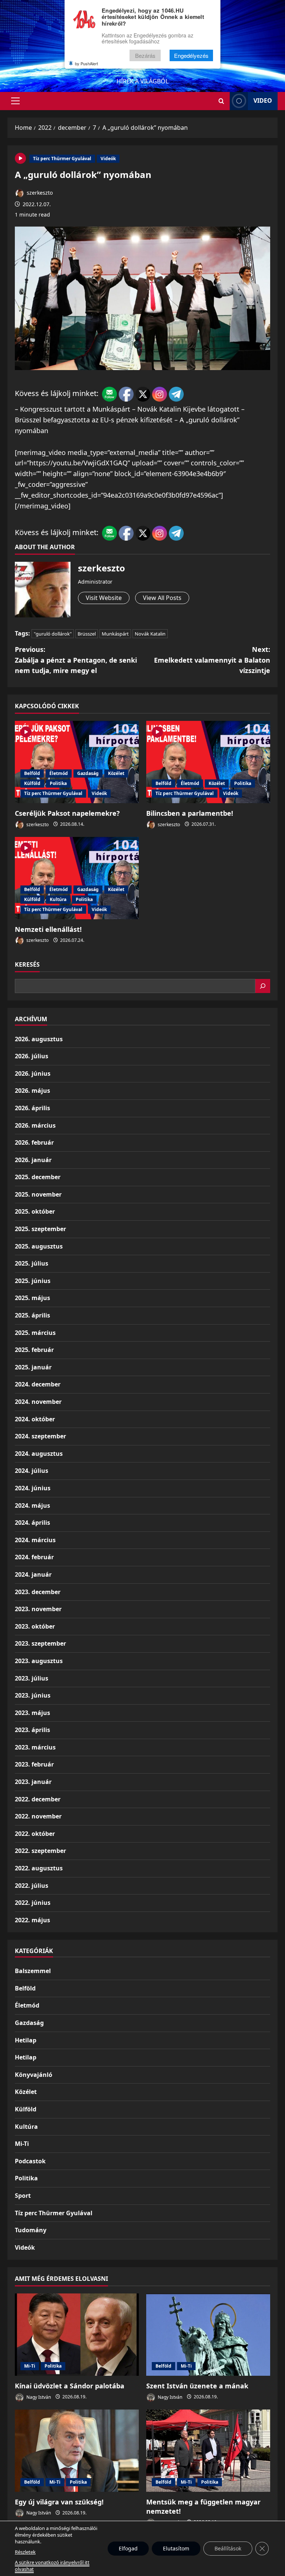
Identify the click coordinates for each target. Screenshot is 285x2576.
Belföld (32, 773)
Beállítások (228, 2548)
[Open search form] (221, 101)
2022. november (38, 1816)
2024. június (33, 1488)
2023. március (35, 1747)
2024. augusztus (39, 1454)
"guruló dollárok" (53, 634)
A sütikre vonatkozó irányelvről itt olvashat (52, 2566)
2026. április (32, 1108)
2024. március (35, 1540)
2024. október (35, 1419)
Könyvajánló (34, 2075)
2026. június (33, 1073)
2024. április (32, 1523)
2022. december (38, 1799)
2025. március (35, 1333)
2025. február (34, 1350)
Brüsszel (87, 634)
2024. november (38, 1402)
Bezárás (145, 55)
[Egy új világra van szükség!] (77, 2451)
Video (263, 100)
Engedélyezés (191, 55)
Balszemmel (33, 1971)
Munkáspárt (115, 634)
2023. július (32, 1678)
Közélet (116, 773)
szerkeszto (39, 193)
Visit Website (104, 598)
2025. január (33, 1367)
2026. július (32, 1056)
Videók (108, 159)
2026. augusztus (39, 1039)
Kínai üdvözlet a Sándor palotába (70, 2386)
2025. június (33, 1281)
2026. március (35, 1125)
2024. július (32, 1471)
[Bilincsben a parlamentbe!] (208, 762)
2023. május (32, 1713)
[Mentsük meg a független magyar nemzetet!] (208, 2451)
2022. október (35, 1834)
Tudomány (31, 2230)
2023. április (32, 1730)
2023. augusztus (39, 1661)
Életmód (59, 773)
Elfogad (128, 2548)
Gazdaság (88, 773)
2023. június (33, 1695)
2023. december (38, 1592)
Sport (23, 2196)
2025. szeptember (40, 1229)
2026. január (33, 1160)
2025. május (32, 1298)
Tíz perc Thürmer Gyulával (62, 159)
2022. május (32, 1920)
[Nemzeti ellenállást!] (77, 878)
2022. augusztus (39, 1868)
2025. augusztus (39, 1246)
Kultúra (58, 899)
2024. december (38, 1384)
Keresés (27, 964)
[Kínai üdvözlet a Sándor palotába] (77, 2335)
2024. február (34, 1557)
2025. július (32, 1263)
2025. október (35, 1211)
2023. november (38, 1609)
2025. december (38, 1177)
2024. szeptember (40, 1436)
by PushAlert (86, 63)
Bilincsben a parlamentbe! (190, 813)
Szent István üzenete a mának (197, 2386)
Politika (58, 783)
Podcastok (30, 2161)
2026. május (32, 1091)
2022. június (33, 1903)
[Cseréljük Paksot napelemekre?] (77, 762)
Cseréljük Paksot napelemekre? (67, 813)
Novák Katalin (150, 634)
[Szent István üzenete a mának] (208, 2335)
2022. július (32, 1886)
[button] (15, 101)
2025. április (32, 1315)
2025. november (38, 1194)
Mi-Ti (22, 2144)
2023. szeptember (40, 1643)
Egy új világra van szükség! (59, 2502)
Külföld (32, 783)
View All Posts (162, 598)
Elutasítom (176, 2548)
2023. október (35, 1626)
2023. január (33, 1782)
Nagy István (38, 2397)
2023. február (34, 1764)
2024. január (33, 1574)
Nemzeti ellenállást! (48, 929)
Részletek (25, 2552)
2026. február (34, 1142)
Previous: (76, 660)
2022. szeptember (40, 1851)
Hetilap (26, 2040)
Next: (212, 660)
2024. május (32, 1505)
